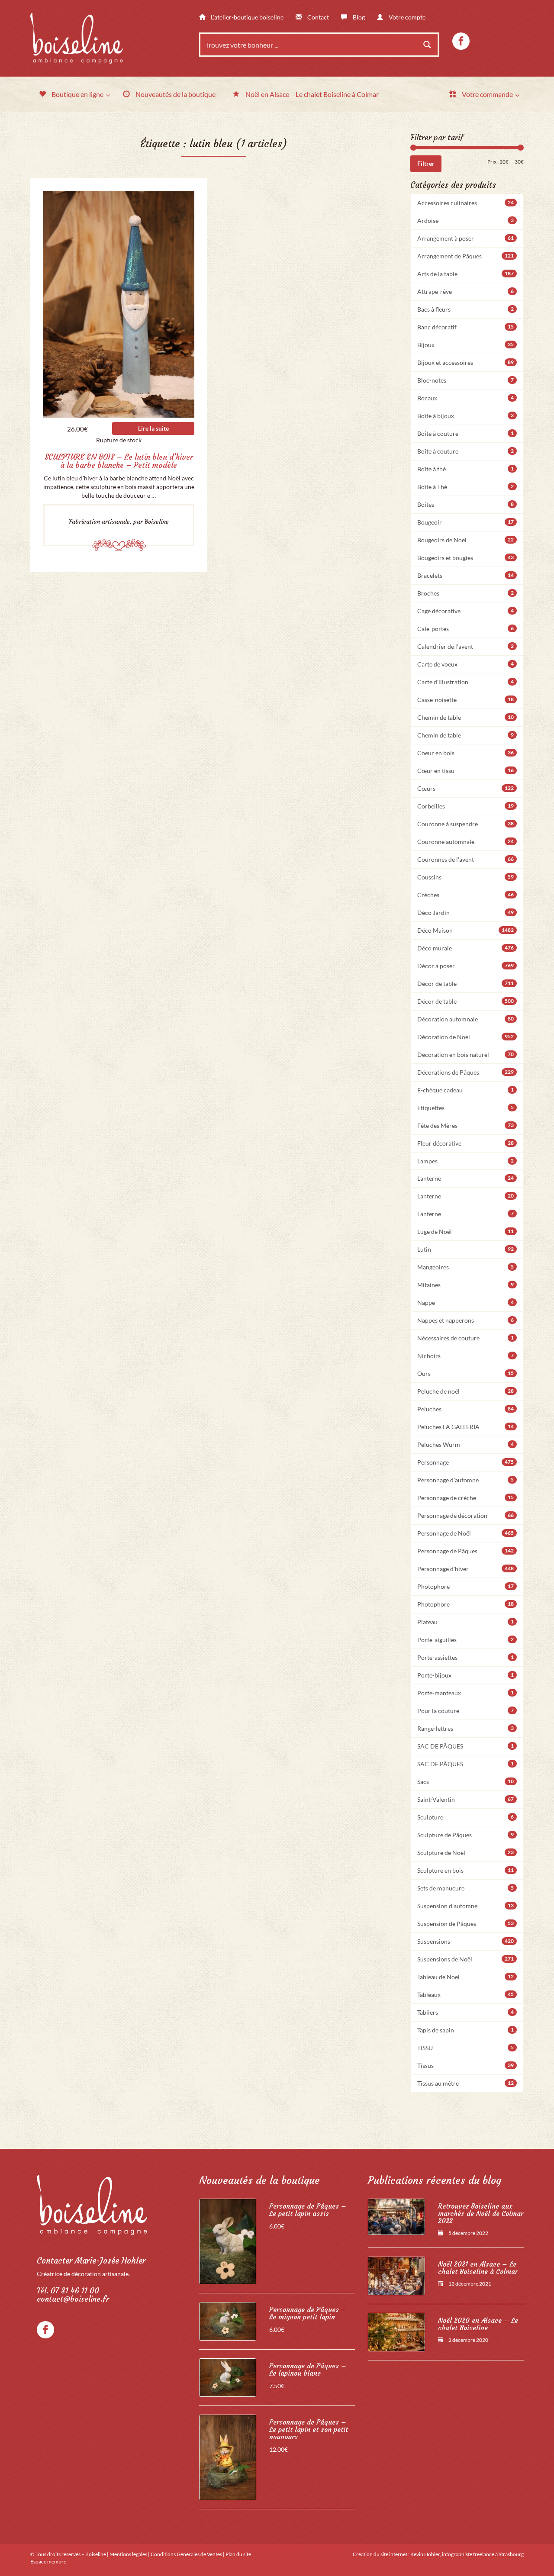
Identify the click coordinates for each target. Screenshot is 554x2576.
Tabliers (466, 2012)
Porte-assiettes (466, 1657)
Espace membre (48, 2562)
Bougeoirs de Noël (466, 540)
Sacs (466, 1782)
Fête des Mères (466, 1125)
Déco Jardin (466, 913)
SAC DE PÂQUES (466, 1746)
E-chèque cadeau (466, 1090)
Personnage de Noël (466, 1533)
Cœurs (466, 788)
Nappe (466, 1302)
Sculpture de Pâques (466, 1835)
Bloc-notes (466, 380)
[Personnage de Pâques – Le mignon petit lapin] (228, 2321)
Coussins (466, 877)
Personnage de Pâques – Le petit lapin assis (308, 2210)
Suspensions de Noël (466, 1959)
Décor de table (466, 984)
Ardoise (466, 221)
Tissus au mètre (466, 2083)
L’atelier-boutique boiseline (246, 17)
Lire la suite (153, 428)
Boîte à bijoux (466, 416)
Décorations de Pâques (466, 1072)
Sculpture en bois (466, 1870)
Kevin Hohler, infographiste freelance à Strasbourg (467, 2554)
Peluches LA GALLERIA (466, 1427)
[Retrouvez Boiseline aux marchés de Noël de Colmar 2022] (396, 2217)
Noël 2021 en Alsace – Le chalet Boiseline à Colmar (478, 2268)
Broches (466, 593)
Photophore (466, 1586)
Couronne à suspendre (466, 824)
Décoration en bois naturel (466, 1055)
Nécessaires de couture (466, 1338)
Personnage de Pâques (466, 1551)
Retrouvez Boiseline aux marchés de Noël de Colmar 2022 (481, 2214)
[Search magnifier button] (427, 45)
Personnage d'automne (466, 1480)
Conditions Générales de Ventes (186, 2554)
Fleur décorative (466, 1143)
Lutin (466, 1249)
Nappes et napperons (466, 1320)
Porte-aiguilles (466, 1640)
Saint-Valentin (466, 1799)
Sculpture (466, 1817)
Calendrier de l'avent (466, 646)
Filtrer (426, 163)
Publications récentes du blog (435, 2180)
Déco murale (466, 948)
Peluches (466, 1409)
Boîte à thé (466, 469)
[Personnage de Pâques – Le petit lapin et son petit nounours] (228, 2457)
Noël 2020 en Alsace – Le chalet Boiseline (478, 2324)
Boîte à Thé (466, 487)
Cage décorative (466, 611)
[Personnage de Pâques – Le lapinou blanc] (228, 2378)
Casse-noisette (466, 700)
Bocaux (466, 398)
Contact (317, 17)
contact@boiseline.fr (73, 2299)
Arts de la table (466, 274)
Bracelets (466, 575)
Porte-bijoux (466, 1675)
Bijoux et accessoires (466, 362)
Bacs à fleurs (466, 309)
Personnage (466, 1462)
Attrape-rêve (466, 291)
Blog (358, 17)
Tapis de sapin (466, 2030)
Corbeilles (466, 806)
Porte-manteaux (466, 1693)
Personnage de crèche (466, 1498)
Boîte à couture (466, 433)
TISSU (466, 2048)
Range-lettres (466, 1728)
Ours (466, 1373)
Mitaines (466, 1285)
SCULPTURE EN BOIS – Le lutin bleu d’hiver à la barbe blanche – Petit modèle (119, 461)
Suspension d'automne (466, 1906)
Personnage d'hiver (466, 1569)
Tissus (466, 2066)
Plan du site (238, 2554)
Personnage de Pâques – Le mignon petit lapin (308, 2313)
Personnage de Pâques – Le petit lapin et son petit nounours (309, 2429)
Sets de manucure (466, 1888)
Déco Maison (466, 930)
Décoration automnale (466, 1019)
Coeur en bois (466, 753)
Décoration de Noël (466, 1037)
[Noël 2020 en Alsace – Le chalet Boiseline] (396, 2332)
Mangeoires (466, 1267)
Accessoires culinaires (466, 203)
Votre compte (406, 17)
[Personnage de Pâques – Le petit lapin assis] (228, 2241)
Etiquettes (466, 1108)
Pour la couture (466, 1711)
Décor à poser (466, 966)
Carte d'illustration (466, 682)
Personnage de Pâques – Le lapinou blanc (308, 2370)
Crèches (466, 895)
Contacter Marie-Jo (91, 2261)
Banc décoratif (466, 327)
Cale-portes (466, 629)
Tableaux (466, 1995)
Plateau (466, 1622)
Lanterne (466, 1178)
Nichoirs (466, 1356)
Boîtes (466, 504)
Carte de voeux (466, 664)
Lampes (466, 1161)
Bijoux (466, 345)
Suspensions (466, 1941)
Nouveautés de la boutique (259, 2180)
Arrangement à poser (466, 238)
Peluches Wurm (466, 1444)
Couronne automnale (466, 842)
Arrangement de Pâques (466, 256)
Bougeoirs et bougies (466, 558)
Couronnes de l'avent (466, 859)
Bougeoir (466, 522)
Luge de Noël (466, 1232)
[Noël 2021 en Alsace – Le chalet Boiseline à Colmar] (396, 2276)
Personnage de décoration (466, 1515)
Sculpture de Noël (466, 1853)
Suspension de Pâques (466, 1924)
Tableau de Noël (466, 1977)
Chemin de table (466, 717)
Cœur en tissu (466, 771)
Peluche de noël (466, 1391)
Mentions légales (128, 2554)
